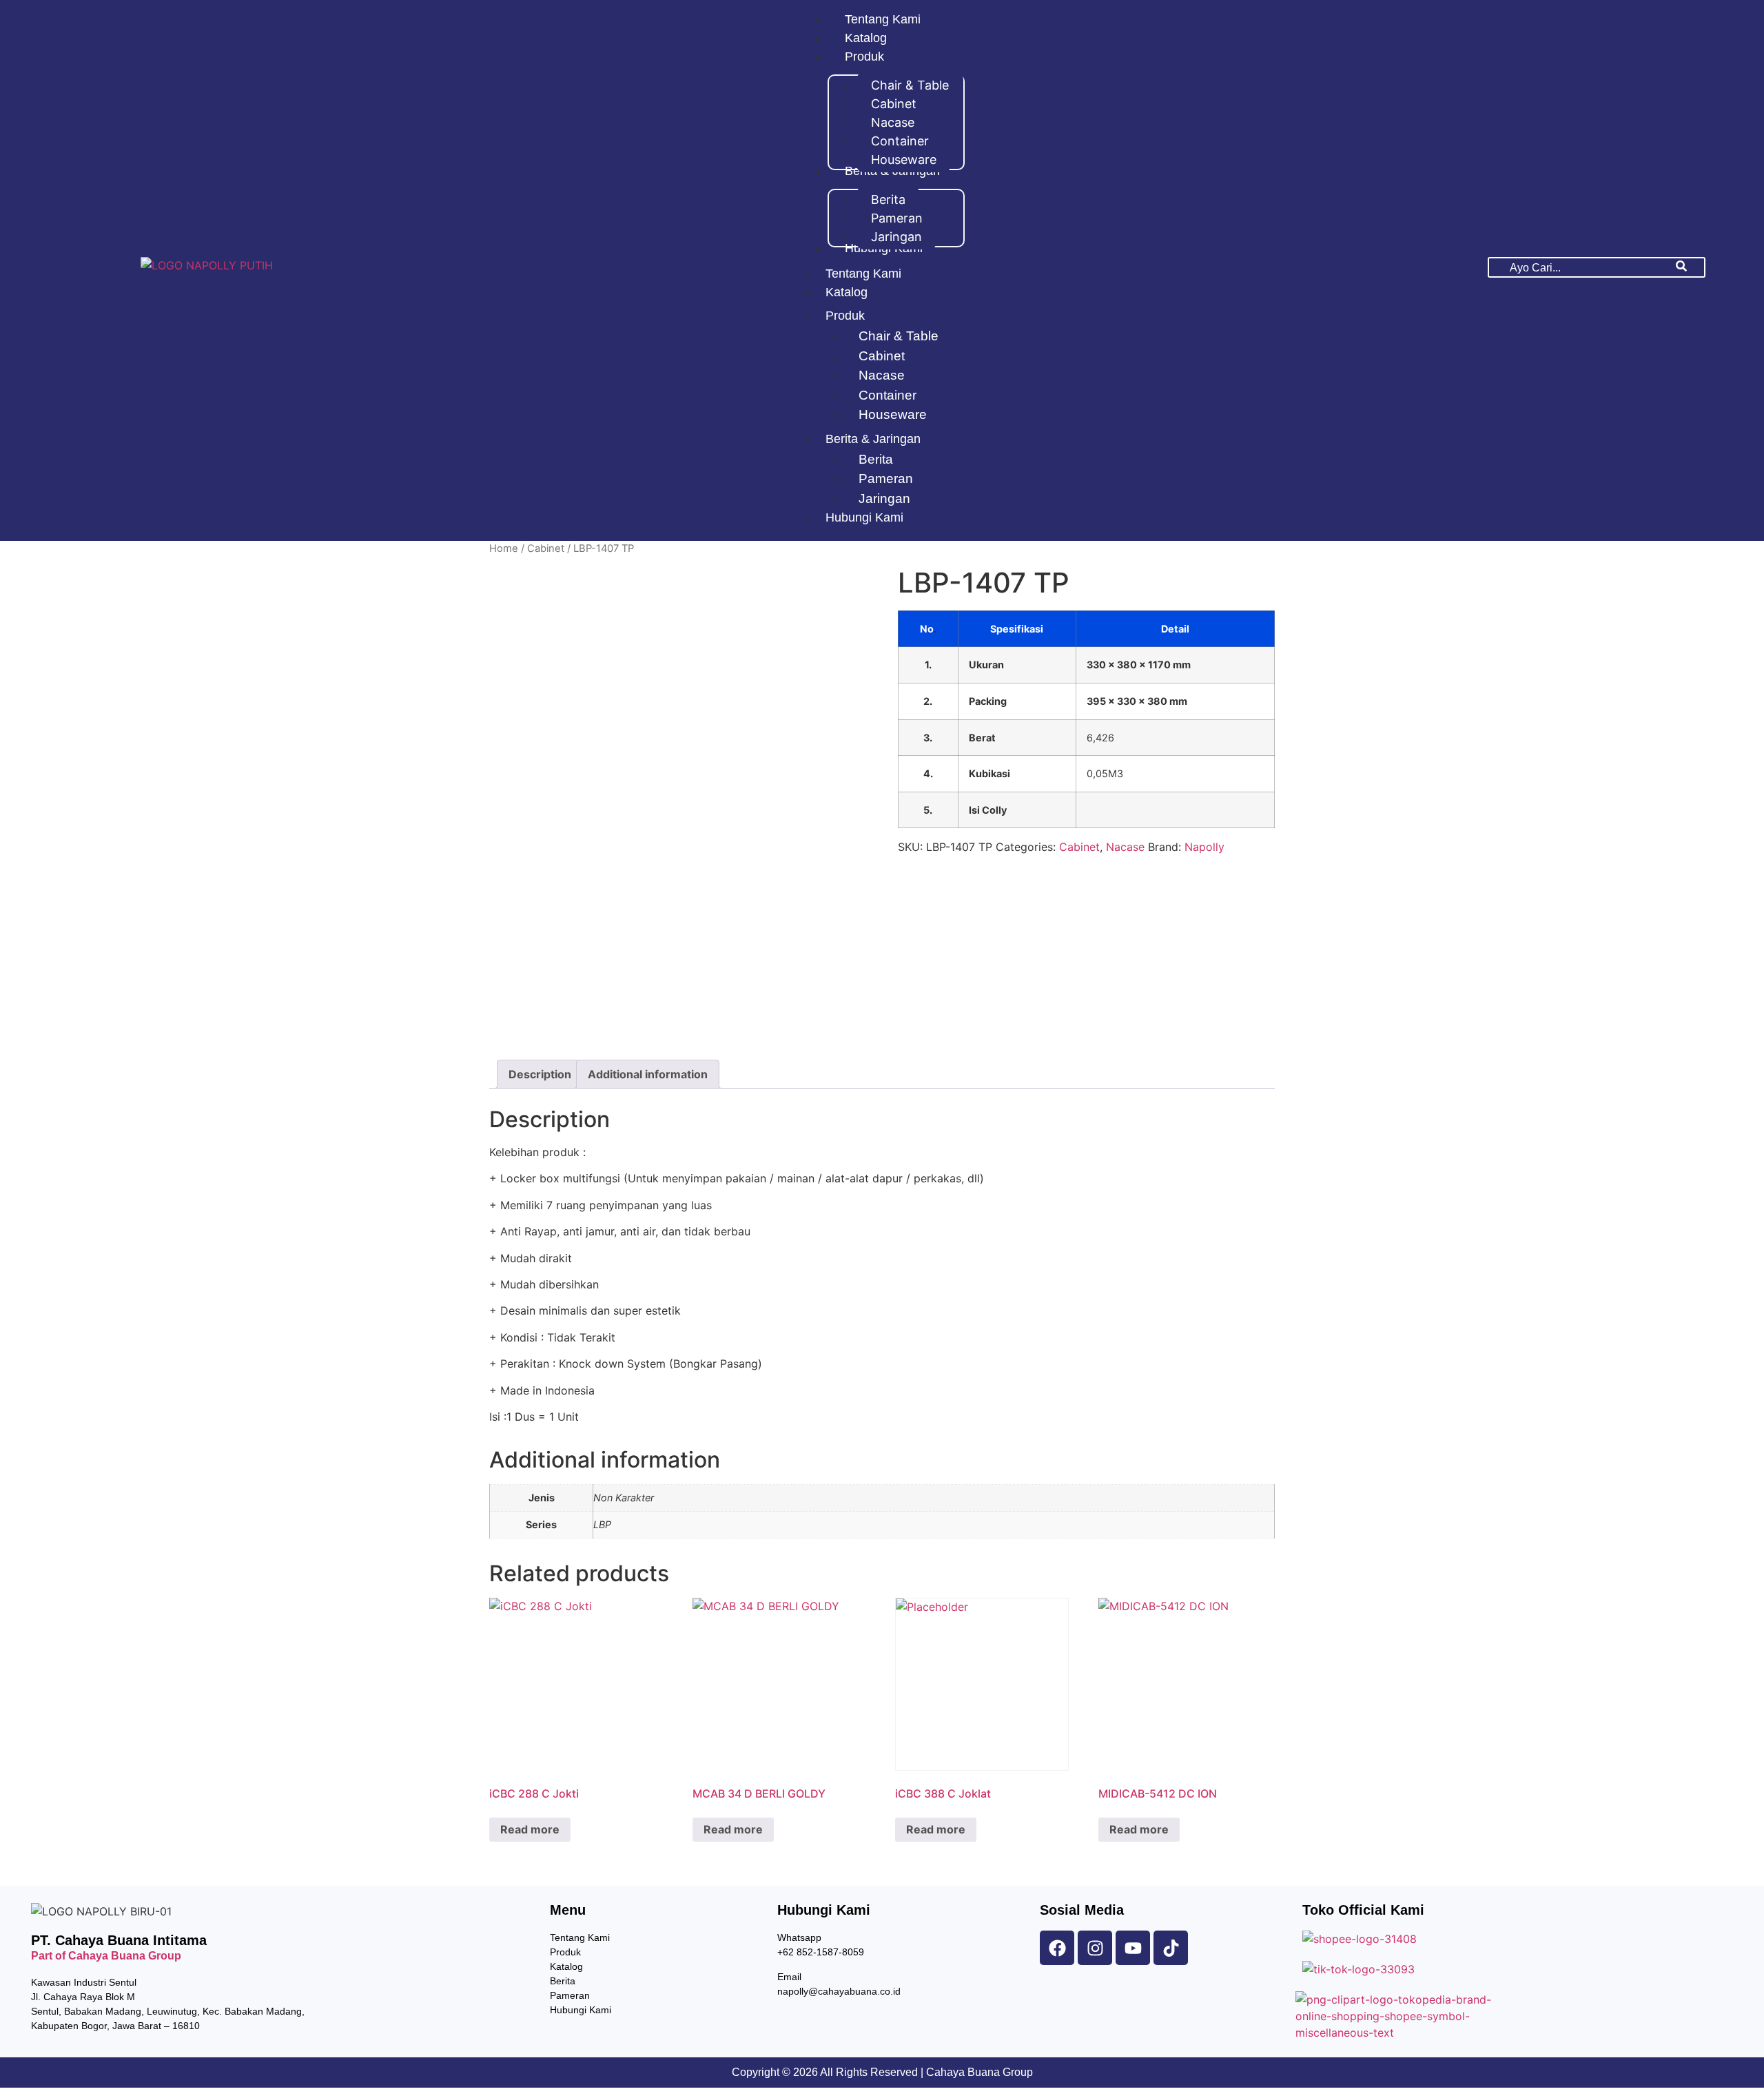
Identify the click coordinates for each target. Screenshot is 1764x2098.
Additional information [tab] (648, 1074)
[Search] (1681, 267)
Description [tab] (540, 1074)
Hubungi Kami (864, 517)
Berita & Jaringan (873, 439)
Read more (530, 1829)
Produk (845, 316)
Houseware (893, 414)
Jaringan (884, 498)
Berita (876, 459)
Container (888, 395)
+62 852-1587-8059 (821, 1952)
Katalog (847, 292)
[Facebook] (1057, 1948)
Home (504, 548)
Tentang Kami (863, 274)
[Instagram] (1095, 1948)
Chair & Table (899, 336)
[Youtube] (1133, 1948)
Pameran (886, 479)
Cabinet (882, 356)
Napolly (1204, 847)
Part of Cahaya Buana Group (106, 1956)
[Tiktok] (1171, 1948)
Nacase (882, 375)
